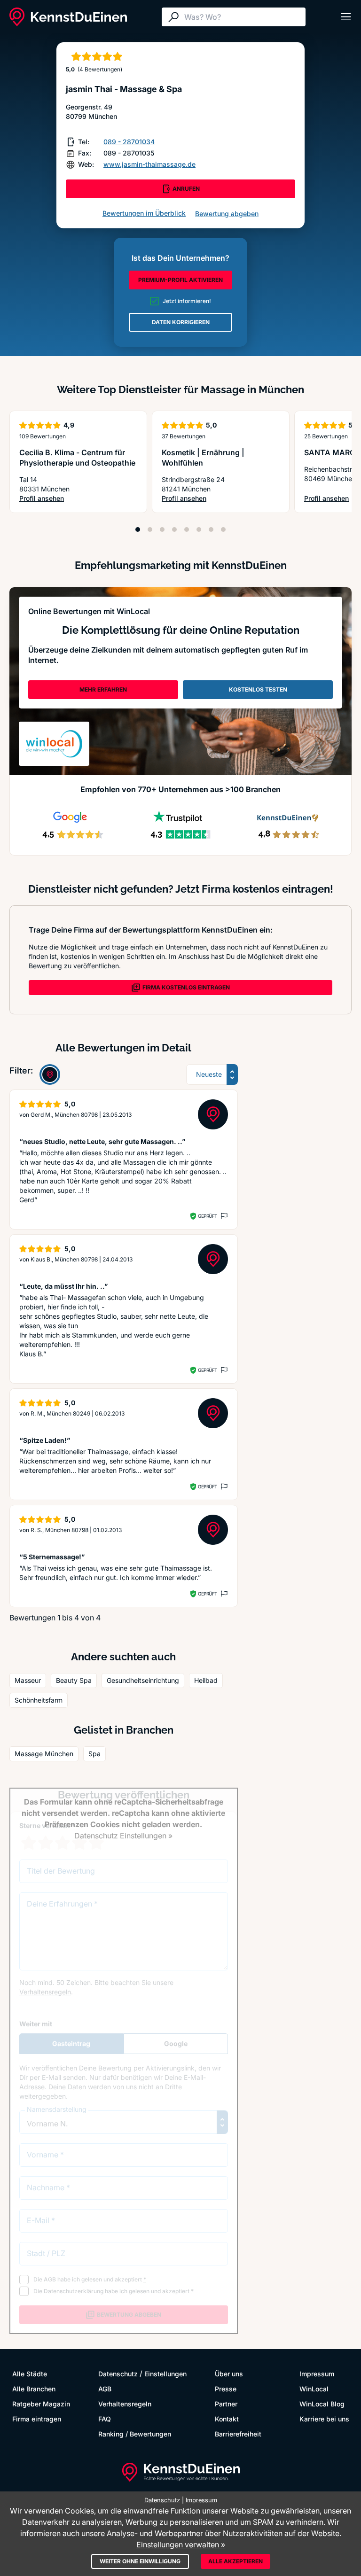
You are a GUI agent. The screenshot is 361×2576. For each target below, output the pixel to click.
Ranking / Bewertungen (135, 2434)
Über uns (229, 2374)
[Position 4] (174, 529)
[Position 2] (150, 529)
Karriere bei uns (324, 2419)
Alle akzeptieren (235, 2561)
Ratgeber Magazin (41, 2404)
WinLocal (314, 2389)
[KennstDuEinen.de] (68, 17)
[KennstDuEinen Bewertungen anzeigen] (50, 1074)
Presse (226, 2389)
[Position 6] (199, 529)
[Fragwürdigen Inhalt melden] (223, 1216)
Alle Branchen (34, 2389)
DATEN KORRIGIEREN (181, 322)
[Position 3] (162, 529)
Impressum (317, 2374)
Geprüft (208, 1216)
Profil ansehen (78, 499)
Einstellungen (165, 2374)
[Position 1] (138, 529)
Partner (226, 2404)
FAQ (105, 2419)
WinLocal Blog (322, 2404)
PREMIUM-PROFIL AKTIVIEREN (180, 280)
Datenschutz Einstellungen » (123, 1836)
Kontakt (227, 2419)
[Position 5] (187, 529)
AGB (105, 2389)
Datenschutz (118, 2374)
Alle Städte (30, 2374)
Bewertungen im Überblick (144, 213)
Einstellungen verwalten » (181, 2545)
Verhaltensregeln (125, 2404)
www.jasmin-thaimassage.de (149, 164)
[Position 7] (211, 529)
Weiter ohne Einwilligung (140, 2561)
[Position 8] (223, 529)
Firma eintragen (37, 2419)
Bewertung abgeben (227, 214)
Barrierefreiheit (238, 2434)
